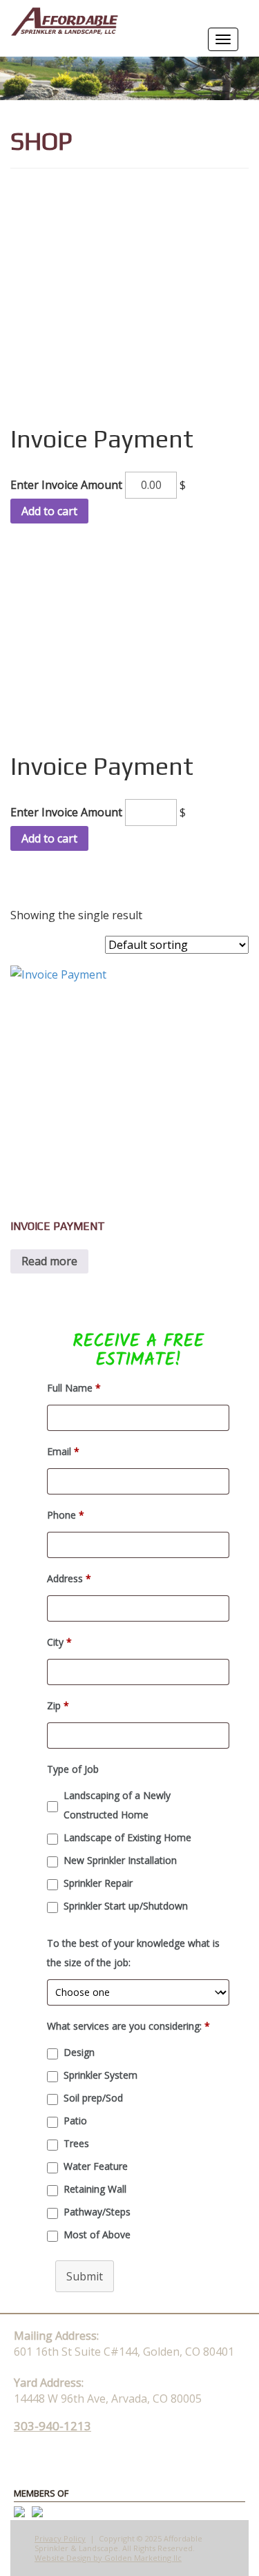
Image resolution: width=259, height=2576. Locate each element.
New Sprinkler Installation (120, 1860)
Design (79, 2052)
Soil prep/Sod (93, 2098)
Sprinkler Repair (98, 1883)
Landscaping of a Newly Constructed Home (117, 1805)
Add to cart (49, 511)
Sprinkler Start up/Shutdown (126, 1906)
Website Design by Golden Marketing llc (108, 2558)
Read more (49, 1261)
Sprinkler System (100, 2075)
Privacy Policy (60, 2538)
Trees (76, 2143)
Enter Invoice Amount (66, 485)
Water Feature (96, 2166)
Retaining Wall (95, 2189)
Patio (75, 2121)
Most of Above (97, 2234)
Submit (85, 2276)
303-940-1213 (52, 2426)
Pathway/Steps (97, 2212)
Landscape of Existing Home (127, 1837)
